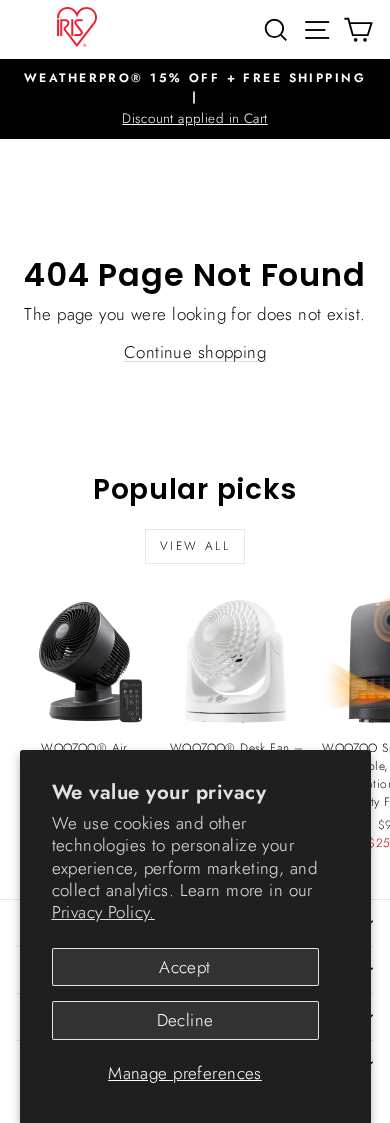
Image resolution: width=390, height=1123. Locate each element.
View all (195, 546)
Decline (185, 1020)
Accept (185, 967)
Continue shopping (195, 352)
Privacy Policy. (103, 912)
